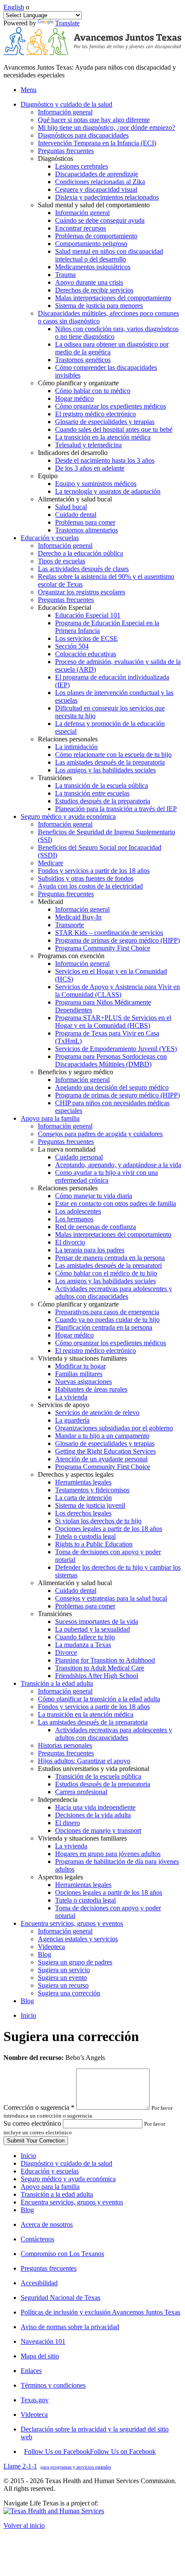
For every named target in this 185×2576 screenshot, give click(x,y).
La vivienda (71, 1397)
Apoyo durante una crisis (89, 282)
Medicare (51, 863)
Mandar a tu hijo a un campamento (102, 1436)
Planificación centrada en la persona (104, 1327)
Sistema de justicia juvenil (90, 1505)
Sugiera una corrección (69, 1993)
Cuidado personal (79, 1157)
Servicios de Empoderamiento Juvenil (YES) (116, 1049)
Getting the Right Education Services (105, 1451)
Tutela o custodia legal (85, 1536)
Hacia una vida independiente (95, 1807)
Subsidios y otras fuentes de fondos (86, 878)
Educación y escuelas (50, 2171)
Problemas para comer (85, 522)
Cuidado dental (76, 515)
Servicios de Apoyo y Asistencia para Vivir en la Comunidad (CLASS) (117, 991)
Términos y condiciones (53, 2385)
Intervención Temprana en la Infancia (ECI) (97, 143)
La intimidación (76, 747)
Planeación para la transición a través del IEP (116, 809)
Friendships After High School (97, 1676)
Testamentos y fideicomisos (92, 1490)
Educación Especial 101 (88, 615)
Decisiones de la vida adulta (93, 1815)
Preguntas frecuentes (66, 151)
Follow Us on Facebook (90, 2452)
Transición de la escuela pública (98, 1776)
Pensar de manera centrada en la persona (110, 1258)
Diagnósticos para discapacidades (83, 135)
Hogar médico (74, 398)
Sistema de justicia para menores (99, 306)
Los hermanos (74, 1219)
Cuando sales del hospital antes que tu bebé (114, 429)
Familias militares (79, 1374)
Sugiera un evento (62, 1978)
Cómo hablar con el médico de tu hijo (106, 1273)
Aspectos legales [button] (60, 1877)
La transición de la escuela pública (102, 785)
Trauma (65, 275)
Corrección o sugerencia (39, 2107)
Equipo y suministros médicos (96, 484)
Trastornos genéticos (83, 360)
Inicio (28, 2015)
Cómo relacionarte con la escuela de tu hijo (113, 755)
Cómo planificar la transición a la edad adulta (99, 1699)
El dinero (68, 1823)
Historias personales (65, 1745)
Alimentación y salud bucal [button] (75, 499)
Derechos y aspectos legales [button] (76, 1474)
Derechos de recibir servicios (94, 290)
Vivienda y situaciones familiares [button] (82, 1358)
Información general (65, 112)
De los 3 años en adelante (90, 468)
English (14, 7)
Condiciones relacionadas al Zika (100, 182)
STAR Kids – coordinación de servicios (109, 933)
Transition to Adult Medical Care (100, 1668)
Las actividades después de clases (83, 569)
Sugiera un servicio (64, 1970)
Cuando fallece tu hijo (85, 1637)
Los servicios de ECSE (86, 638)
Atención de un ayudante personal (101, 1459)
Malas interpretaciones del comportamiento (113, 298)
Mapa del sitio (40, 2356)
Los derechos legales (83, 1513)
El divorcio (70, 1242)
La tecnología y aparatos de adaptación (108, 491)
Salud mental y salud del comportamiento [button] (94, 205)
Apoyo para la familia (50, 2187)
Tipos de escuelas (62, 561)
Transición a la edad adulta (57, 2194)
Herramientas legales (83, 1482)
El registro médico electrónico (96, 414)
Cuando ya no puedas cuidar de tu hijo (107, 1320)
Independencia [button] (58, 1800)
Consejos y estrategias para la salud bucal (111, 1598)
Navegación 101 (43, 2341)
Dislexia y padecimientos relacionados (107, 197)
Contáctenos (37, 2239)
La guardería (72, 1420)
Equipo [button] (48, 476)
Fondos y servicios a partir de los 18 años (94, 871)
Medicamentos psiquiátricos (93, 267)
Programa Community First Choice (103, 948)
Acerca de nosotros (47, 2224)
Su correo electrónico (32, 2123)
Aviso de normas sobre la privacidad (70, 2327)
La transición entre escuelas (92, 793)
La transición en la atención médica (103, 437)
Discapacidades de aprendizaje (97, 174)
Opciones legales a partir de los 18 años (109, 1529)
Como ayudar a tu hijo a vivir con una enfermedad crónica (106, 1176)
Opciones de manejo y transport (98, 1831)
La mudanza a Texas (83, 1645)
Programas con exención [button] (71, 956)
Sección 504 (72, 646)
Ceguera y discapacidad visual (96, 189)
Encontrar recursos (80, 228)
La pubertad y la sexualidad (92, 1629)
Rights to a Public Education (94, 1544)
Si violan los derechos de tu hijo (98, 1521)
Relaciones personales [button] (68, 739)
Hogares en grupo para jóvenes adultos (108, 1854)
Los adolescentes (78, 1211)
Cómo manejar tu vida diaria (94, 1196)
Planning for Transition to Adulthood (105, 1660)
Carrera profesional (81, 1792)
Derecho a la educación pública (80, 553)
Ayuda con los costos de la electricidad (90, 886)
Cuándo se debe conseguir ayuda (100, 220)
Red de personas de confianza (96, 1227)
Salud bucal (71, 507)
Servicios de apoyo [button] (64, 1405)
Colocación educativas (86, 654)
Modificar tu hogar (80, 1366)
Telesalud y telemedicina (88, 445)
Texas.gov (35, 2400)
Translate (67, 23)
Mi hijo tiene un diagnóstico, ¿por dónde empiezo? (106, 128)
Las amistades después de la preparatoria (110, 762)
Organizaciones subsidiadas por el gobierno (114, 1428)
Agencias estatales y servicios (78, 1939)
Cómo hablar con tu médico (93, 391)
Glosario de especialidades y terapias (105, 422)
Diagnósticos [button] (55, 158)
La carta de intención (83, 1498)
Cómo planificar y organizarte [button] (78, 383)
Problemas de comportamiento (96, 236)
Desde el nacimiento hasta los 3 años (105, 460)
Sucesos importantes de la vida (97, 1622)
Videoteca (51, 1947)
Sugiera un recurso (63, 1985)
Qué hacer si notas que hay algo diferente (94, 120)
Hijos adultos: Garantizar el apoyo (84, 1761)
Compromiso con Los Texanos (62, 2254)
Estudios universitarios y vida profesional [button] (94, 1769)
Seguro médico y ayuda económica (68, 2179)
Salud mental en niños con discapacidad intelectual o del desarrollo (109, 255)
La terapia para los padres (90, 1250)
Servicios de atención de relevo (97, 1412)
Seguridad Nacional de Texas (60, 2298)
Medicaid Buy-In (78, 917)
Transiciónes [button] (55, 778)
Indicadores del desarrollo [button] (73, 453)
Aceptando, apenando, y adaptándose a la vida (118, 1165)
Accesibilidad (39, 2283)
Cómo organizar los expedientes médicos (111, 406)
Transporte (69, 925)
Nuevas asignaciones (83, 1382)
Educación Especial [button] (65, 607)
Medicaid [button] (51, 902)
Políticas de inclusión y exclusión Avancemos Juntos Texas (100, 2312)
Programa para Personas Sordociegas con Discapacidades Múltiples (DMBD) (111, 1060)
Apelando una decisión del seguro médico (112, 1087)
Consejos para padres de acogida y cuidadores (100, 1134)
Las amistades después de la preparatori (108, 1265)
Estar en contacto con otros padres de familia (116, 1203)
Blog (45, 1954)
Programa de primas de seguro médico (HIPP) (117, 940)
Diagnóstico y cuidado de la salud (66, 2163)
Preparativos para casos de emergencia (107, 1312)
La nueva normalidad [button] (67, 1149)
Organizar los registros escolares (82, 592)
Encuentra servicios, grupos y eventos (72, 2202)
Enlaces (31, 2371)
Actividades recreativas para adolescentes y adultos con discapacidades (114, 1293)
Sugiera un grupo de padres (75, 1962)
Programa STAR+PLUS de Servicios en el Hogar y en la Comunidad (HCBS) (113, 1022)
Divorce (66, 1652)
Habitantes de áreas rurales (91, 1389)
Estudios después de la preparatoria (103, 801)
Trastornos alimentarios (86, 530)
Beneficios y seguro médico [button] (76, 1072)
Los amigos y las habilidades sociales (105, 770)
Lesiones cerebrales (82, 166)
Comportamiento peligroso (91, 244)
